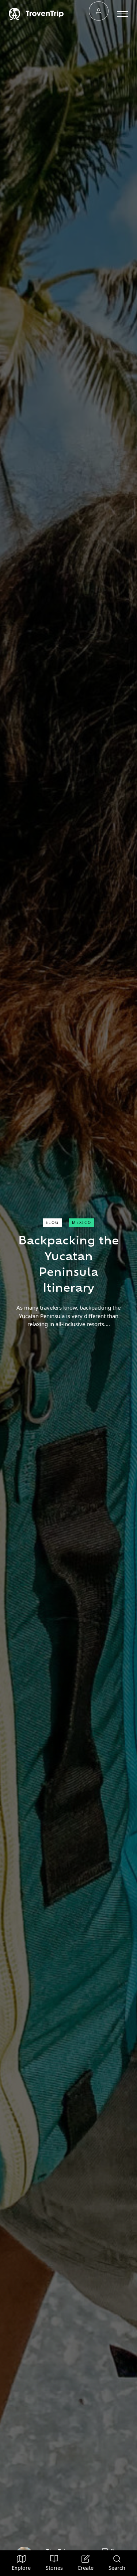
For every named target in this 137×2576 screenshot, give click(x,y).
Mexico (82, 1222)
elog (52, 1222)
